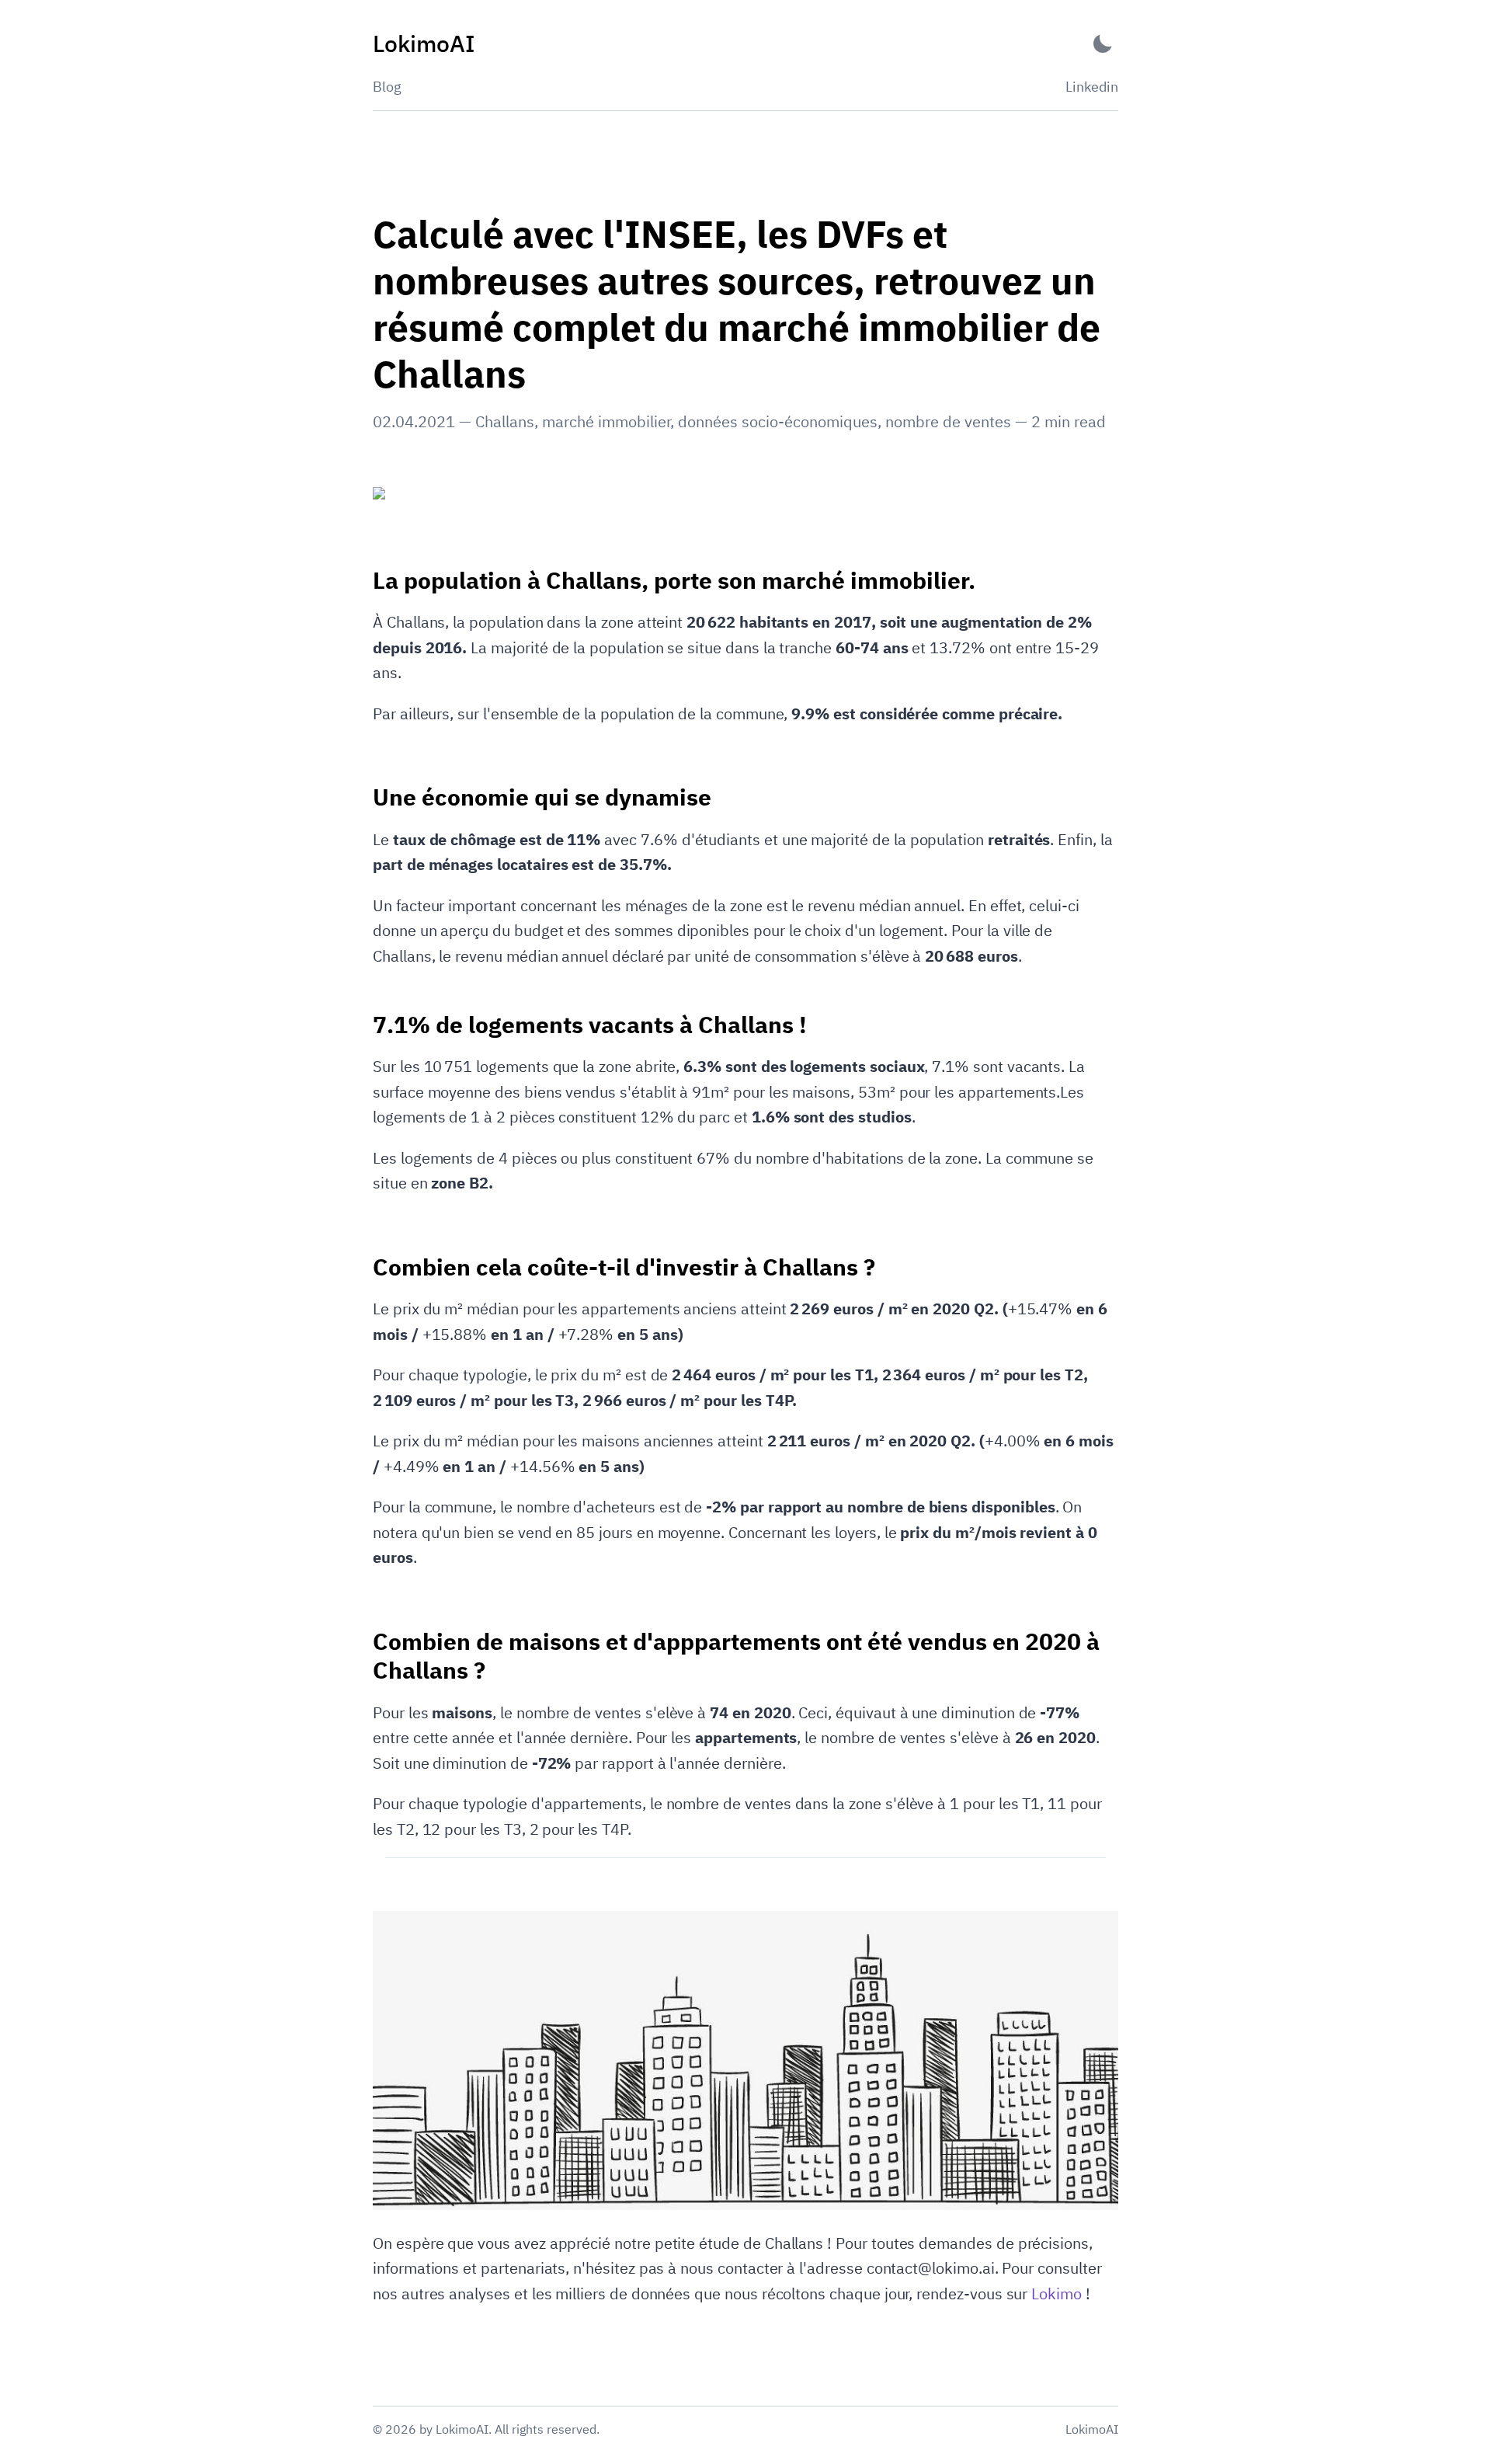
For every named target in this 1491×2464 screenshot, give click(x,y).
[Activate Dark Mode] (1103, 44)
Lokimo (1057, 2293)
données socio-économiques (778, 421)
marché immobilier (606, 421)
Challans (505, 421)
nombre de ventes (948, 421)
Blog (387, 87)
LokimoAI (1092, 2429)
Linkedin (1092, 87)
